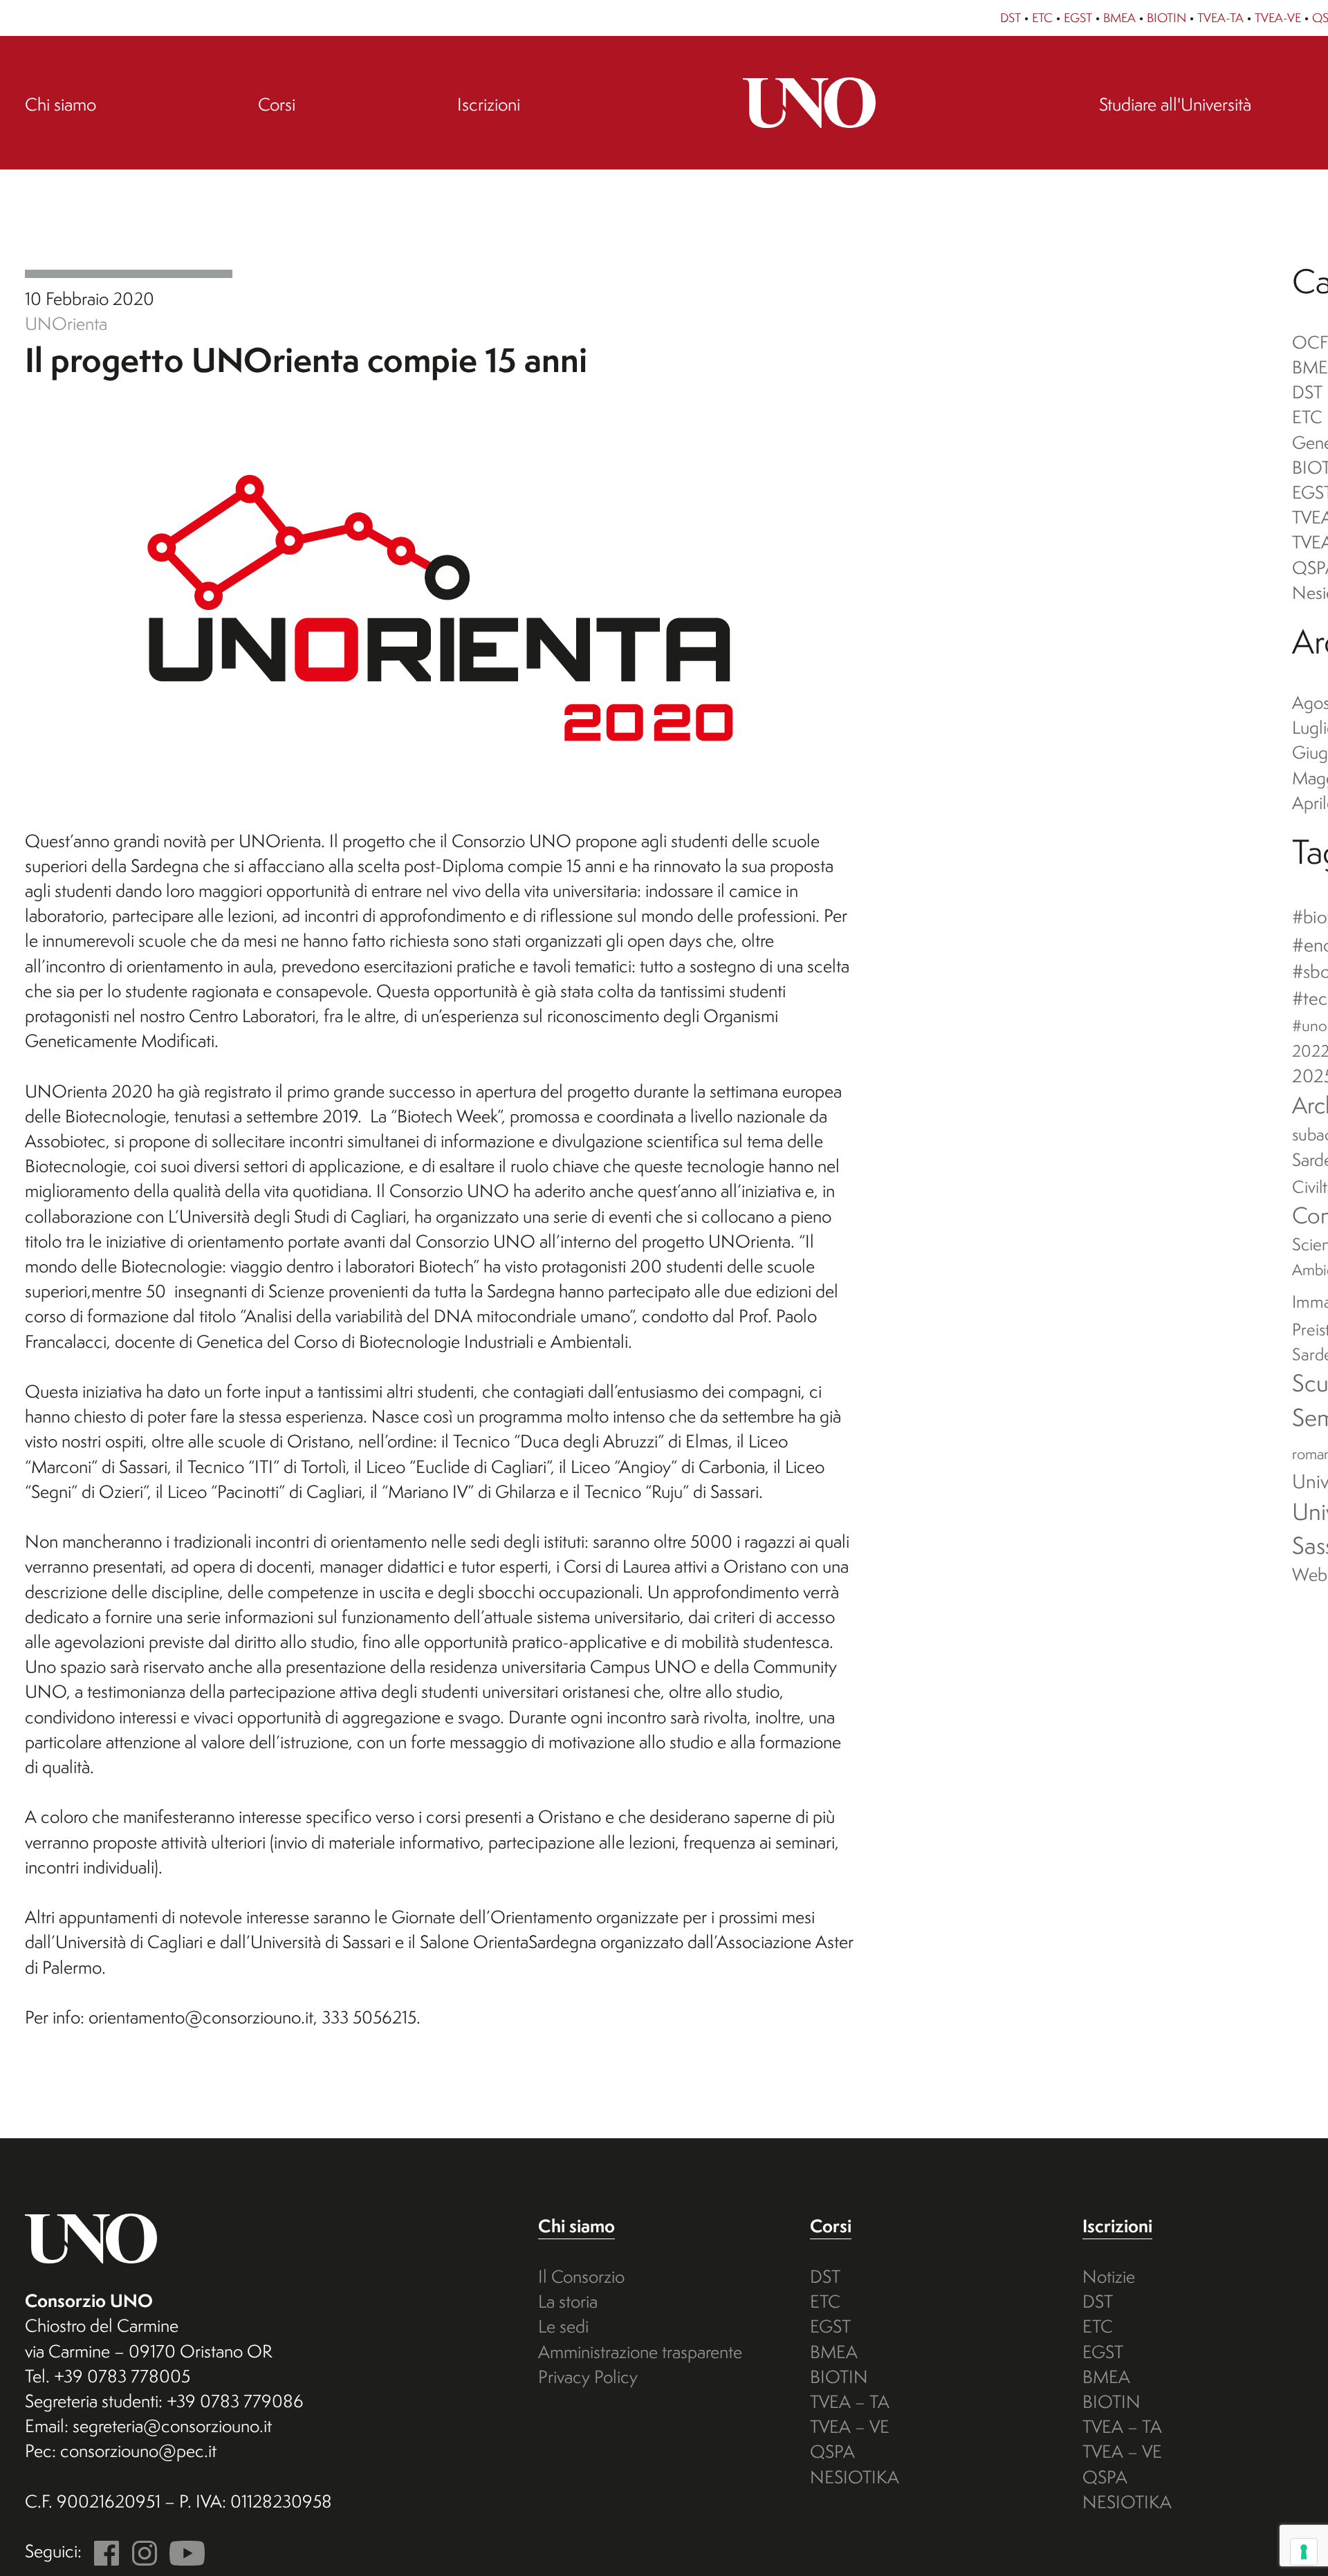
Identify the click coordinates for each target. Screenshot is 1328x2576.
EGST (1078, 18)
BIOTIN (1166, 18)
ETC (1042, 18)
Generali (129, 274)
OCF (1310, 342)
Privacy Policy (588, 2376)
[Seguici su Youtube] (183, 2551)
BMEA (1119, 18)
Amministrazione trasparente (640, 2352)
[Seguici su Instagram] (140, 2551)
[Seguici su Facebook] (102, 2551)
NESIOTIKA (855, 2477)
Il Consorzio (581, 2276)
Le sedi (563, 2326)
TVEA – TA (850, 2401)
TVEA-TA (1220, 18)
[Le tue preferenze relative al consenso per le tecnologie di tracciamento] (1304, 2552)
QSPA (832, 2451)
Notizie (1109, 2276)
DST (1011, 18)
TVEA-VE (1278, 18)
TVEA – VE (850, 2426)
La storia (568, 2301)
